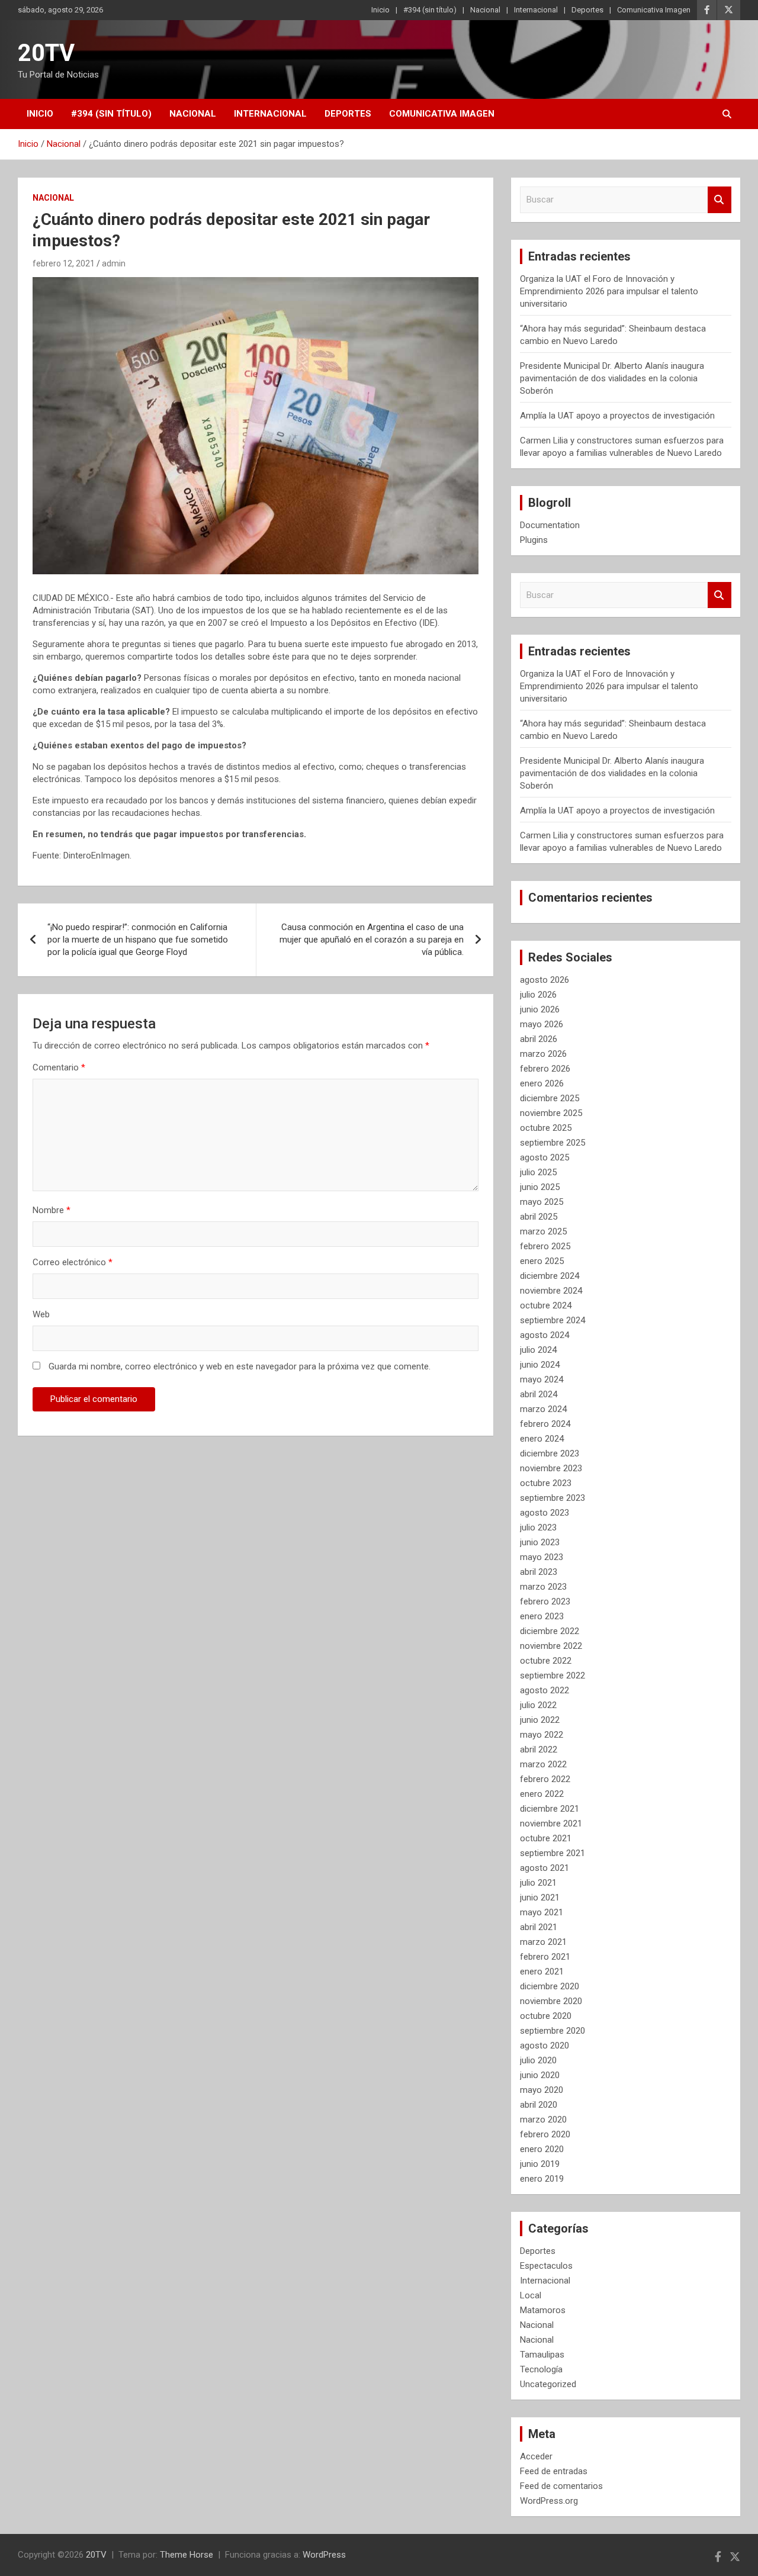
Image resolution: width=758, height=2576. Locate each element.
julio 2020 (538, 2060)
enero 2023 (542, 1616)
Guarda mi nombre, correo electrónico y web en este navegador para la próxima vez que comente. (240, 1366)
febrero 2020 (545, 2134)
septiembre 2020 (553, 2031)
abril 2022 (539, 1750)
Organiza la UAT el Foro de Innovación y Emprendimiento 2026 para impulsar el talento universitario (609, 291)
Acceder (536, 2456)
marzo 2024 (543, 1409)
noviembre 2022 (551, 1646)
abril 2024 (539, 1394)
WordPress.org (549, 2501)
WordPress (324, 2555)
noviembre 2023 (551, 1468)
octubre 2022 (546, 1661)
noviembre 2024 (551, 1291)
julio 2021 (538, 1883)
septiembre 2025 (553, 1143)
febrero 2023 (545, 1601)
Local (531, 2295)
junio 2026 (540, 1009)
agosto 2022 (545, 1690)
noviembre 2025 (551, 1113)
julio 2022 (538, 1705)
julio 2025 (538, 1172)
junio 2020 (540, 2075)
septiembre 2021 (553, 1853)
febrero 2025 (545, 1246)
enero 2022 (542, 1794)
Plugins (534, 540)
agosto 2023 (545, 1513)
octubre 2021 (546, 1838)
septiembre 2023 (553, 1498)
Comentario (59, 1067)
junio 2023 (540, 1542)
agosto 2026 (545, 980)
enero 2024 (542, 1439)
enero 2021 (542, 1972)
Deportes (587, 10)
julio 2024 (538, 1350)
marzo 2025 (543, 1231)
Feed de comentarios (561, 2486)
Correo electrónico (73, 1262)
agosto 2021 (545, 1868)
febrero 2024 (545, 1424)
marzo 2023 (543, 1587)
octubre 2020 (546, 2016)
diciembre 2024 (550, 1276)
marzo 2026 (543, 1054)
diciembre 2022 (550, 1631)
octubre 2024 (546, 1305)
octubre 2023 (546, 1483)
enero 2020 (542, 2149)
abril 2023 (539, 1572)
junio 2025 (540, 1187)
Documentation (550, 525)
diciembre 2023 (550, 1453)
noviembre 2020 (551, 2001)
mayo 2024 (542, 1379)
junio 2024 (540, 1365)
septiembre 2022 (553, 1675)
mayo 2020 (542, 2090)
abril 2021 (539, 1927)
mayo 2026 (542, 1024)
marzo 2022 (543, 1764)
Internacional (536, 10)
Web (41, 1314)
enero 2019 (542, 2179)
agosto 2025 (545, 1157)
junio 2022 (540, 1720)
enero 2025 (542, 1261)
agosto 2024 (545, 1335)
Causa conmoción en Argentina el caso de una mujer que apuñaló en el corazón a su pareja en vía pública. (372, 940)
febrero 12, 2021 (64, 263)
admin (114, 263)
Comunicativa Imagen (654, 10)
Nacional (485, 10)
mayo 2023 (542, 1557)
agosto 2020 (545, 2046)
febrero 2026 (545, 1069)
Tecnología (541, 2369)
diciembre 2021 (550, 1809)
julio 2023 (538, 1527)
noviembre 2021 (551, 1824)
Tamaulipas (542, 2355)
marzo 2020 (543, 2120)
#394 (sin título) (430, 10)
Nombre (52, 1210)
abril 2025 (539, 1217)
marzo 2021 (543, 1942)
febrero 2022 (545, 1779)
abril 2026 (539, 1039)
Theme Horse (187, 2555)
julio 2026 (538, 995)
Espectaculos (546, 2266)
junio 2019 (540, 2164)
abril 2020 (539, 2105)
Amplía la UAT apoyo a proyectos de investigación (617, 416)
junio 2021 (540, 1898)
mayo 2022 (542, 1735)
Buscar (720, 200)
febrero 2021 (545, 1957)
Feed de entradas (554, 2471)
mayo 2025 (542, 1202)
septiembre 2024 (553, 1320)
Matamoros (543, 2310)
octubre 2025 (546, 1128)
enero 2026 (542, 1083)
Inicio (380, 10)
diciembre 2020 (550, 1986)
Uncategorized (548, 2384)
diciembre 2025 (550, 1098)
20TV (46, 53)
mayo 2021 (542, 1912)
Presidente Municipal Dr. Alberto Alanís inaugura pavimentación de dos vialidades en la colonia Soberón (612, 378)
